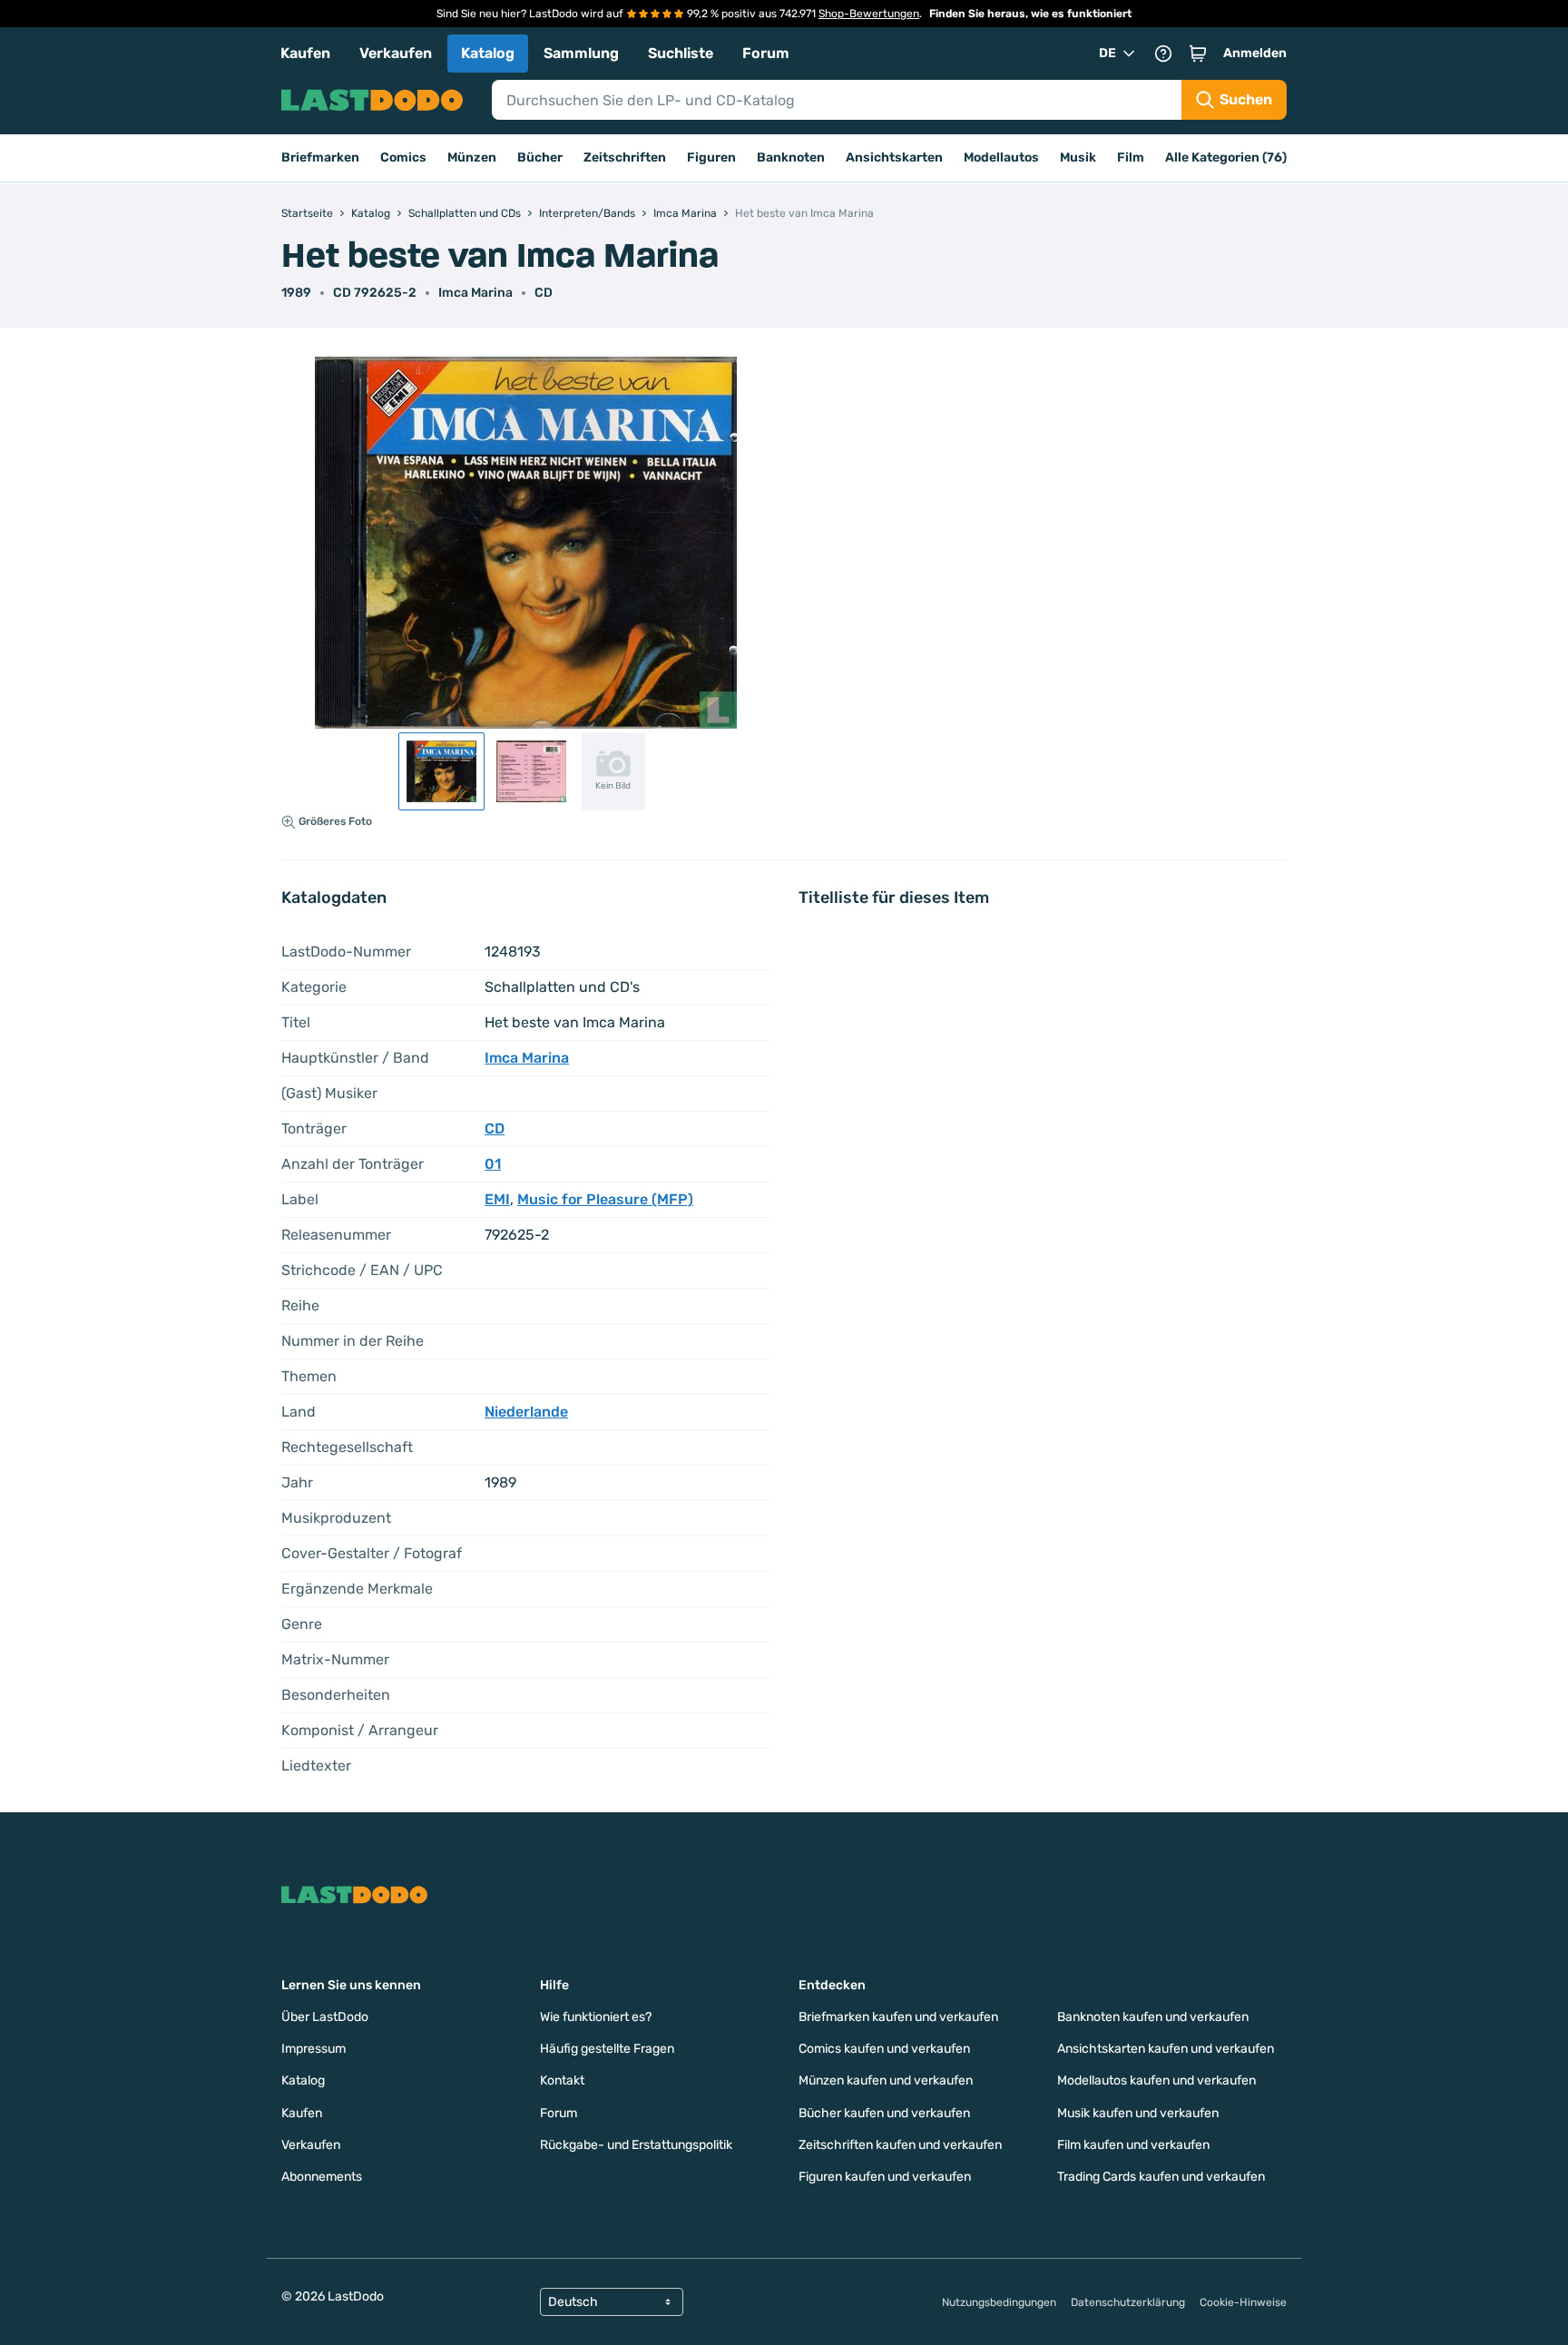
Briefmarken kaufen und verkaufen (898, 2017)
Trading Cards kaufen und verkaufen (1161, 2177)
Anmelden (1255, 53)
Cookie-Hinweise (1243, 2302)
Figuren (711, 157)
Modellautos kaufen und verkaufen (1156, 2080)
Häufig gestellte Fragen (607, 2049)
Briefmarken (320, 157)
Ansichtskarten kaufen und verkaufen (1166, 2049)
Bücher (540, 157)
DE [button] (1107, 53)
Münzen (472, 157)
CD (544, 293)
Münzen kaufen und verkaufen (886, 2080)
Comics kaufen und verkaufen (884, 2049)
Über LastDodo (325, 2017)
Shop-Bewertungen (869, 14)
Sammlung (581, 53)
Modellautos (1001, 157)
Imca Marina (475, 293)
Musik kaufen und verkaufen (1138, 2113)
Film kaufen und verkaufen (1133, 2145)
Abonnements (322, 2177)
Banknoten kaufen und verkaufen (1153, 2017)
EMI (497, 1199)
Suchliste (681, 53)
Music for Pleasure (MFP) (605, 1199)
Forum (766, 53)
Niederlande (526, 1412)
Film (1131, 157)
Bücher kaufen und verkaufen (884, 2113)
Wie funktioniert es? (596, 2017)
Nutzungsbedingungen (999, 2302)
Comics (403, 157)
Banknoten (791, 157)
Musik (1078, 157)
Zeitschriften (625, 157)
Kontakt (562, 2080)
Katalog (488, 53)
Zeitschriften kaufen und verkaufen (900, 2145)
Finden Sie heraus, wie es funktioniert (1030, 14)
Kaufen (305, 53)
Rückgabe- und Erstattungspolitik (636, 2145)
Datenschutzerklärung (1128, 2302)
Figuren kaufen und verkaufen (885, 2177)
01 (493, 1164)
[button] (1198, 54)
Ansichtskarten (894, 157)
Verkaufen (396, 53)
